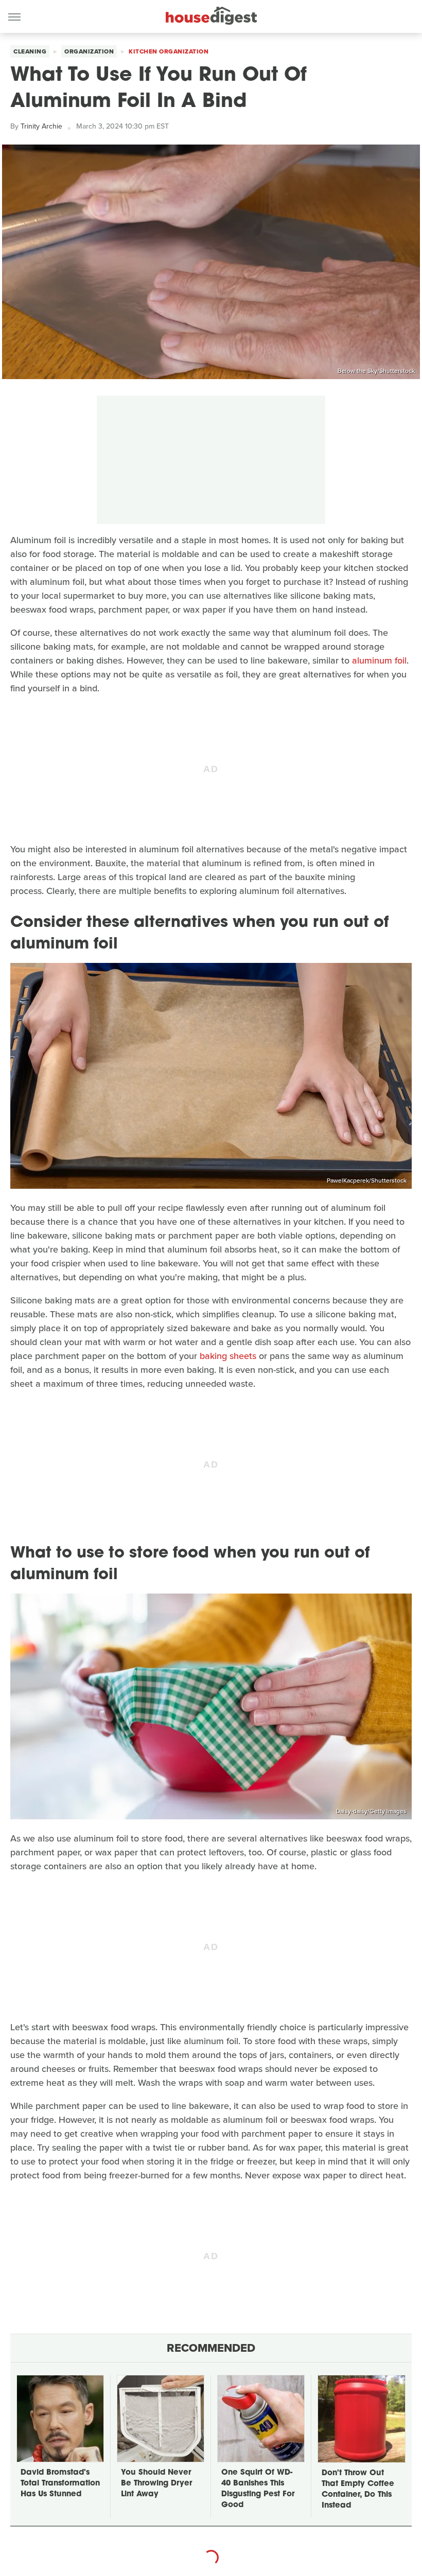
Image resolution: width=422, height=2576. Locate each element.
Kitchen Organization (169, 51)
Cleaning (30, 51)
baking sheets (228, 1356)
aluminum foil (379, 660)
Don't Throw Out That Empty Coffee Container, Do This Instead (358, 2490)
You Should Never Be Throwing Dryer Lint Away (156, 2484)
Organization (89, 51)
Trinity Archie (41, 126)
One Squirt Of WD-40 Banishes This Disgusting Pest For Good (258, 2489)
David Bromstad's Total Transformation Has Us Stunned (60, 2484)
